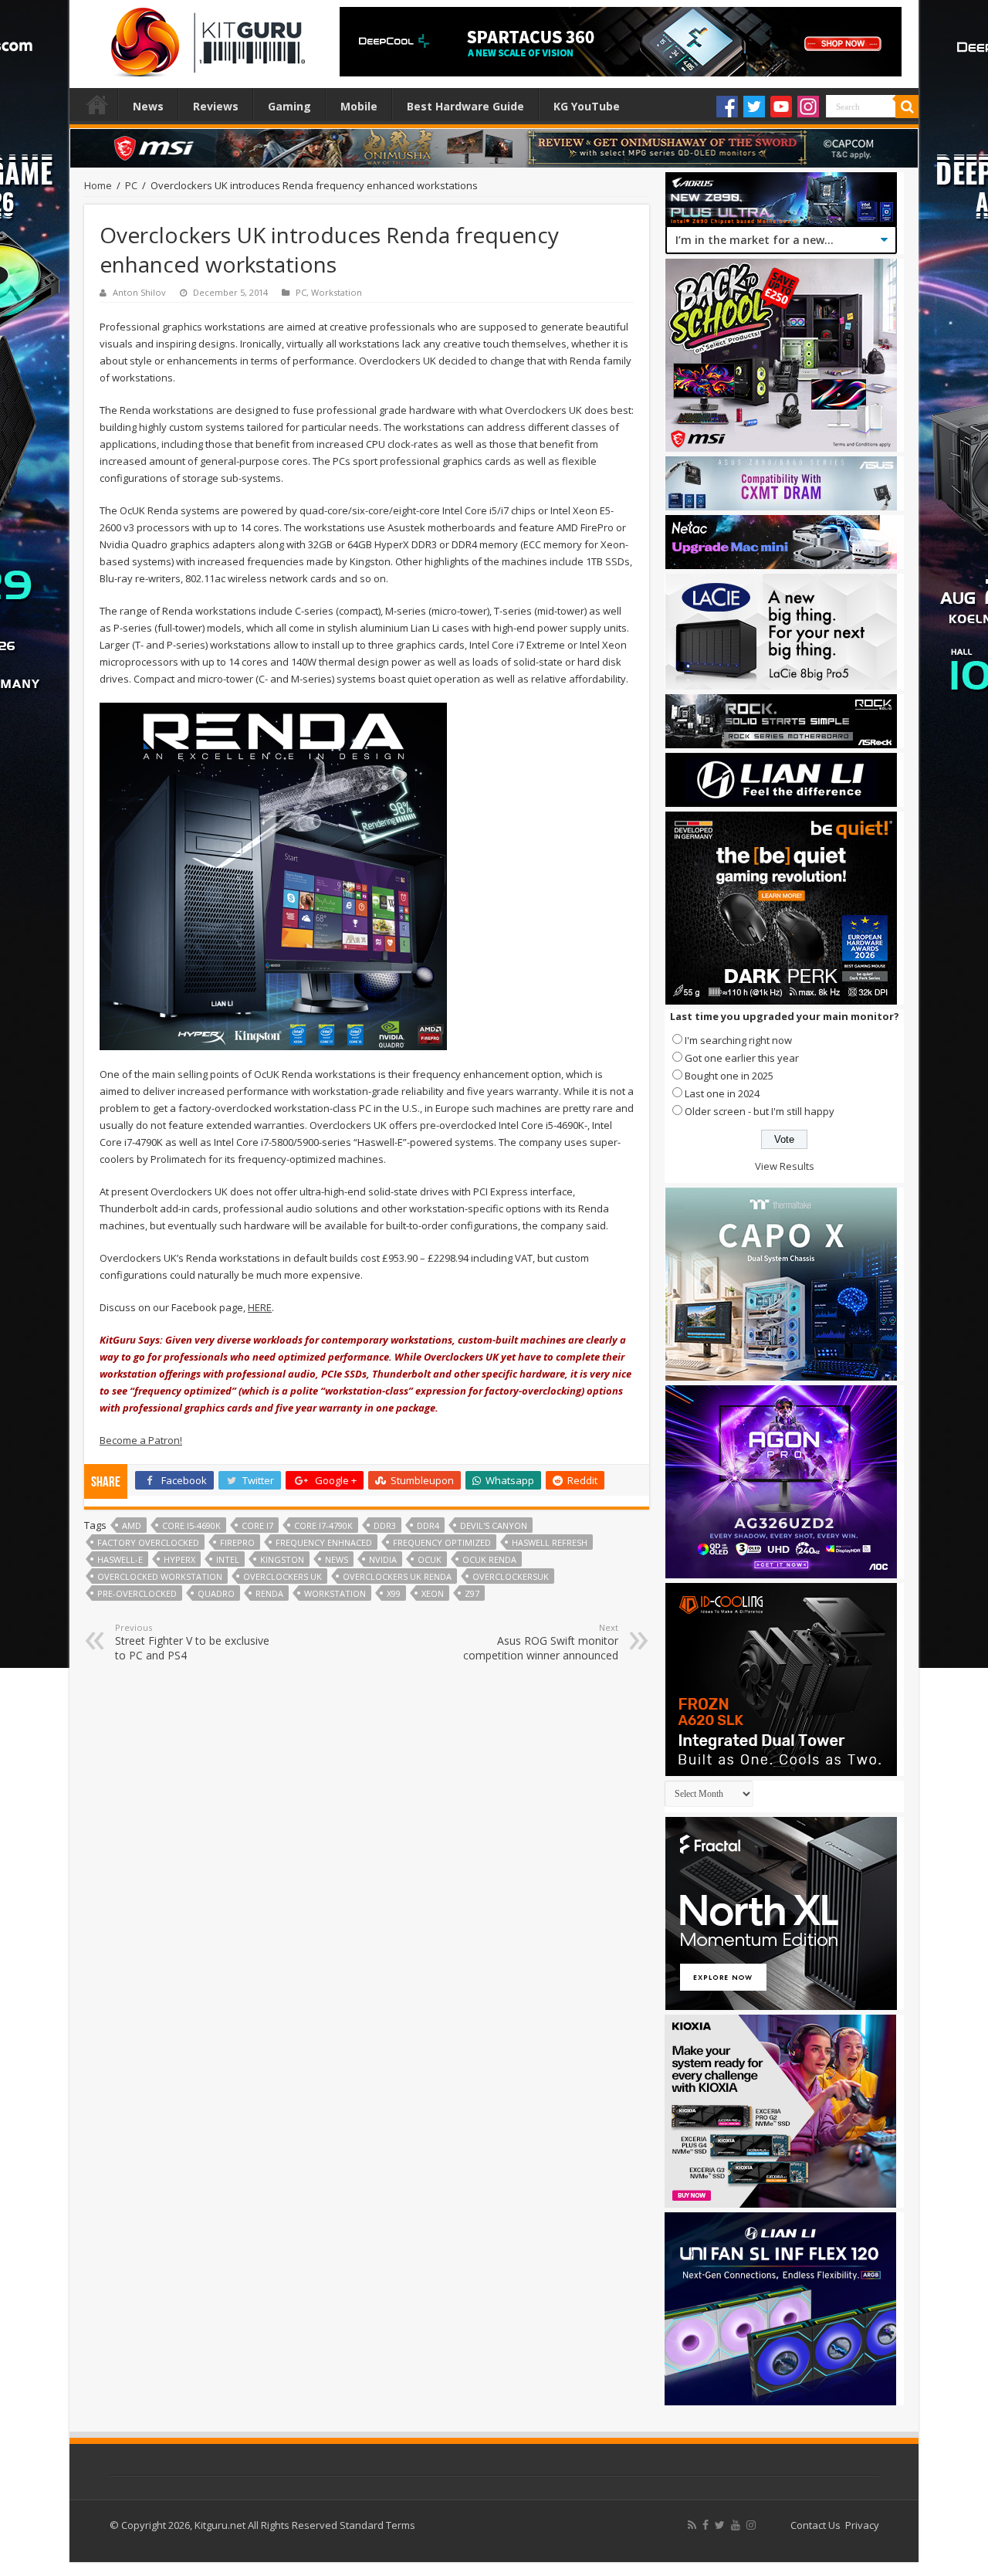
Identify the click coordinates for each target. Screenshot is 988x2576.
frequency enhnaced (324, 1542)
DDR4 (428, 1525)
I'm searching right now (738, 1040)
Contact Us (815, 2525)
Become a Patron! (141, 1440)
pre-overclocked (137, 1593)
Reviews (216, 106)
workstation (335, 1593)
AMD (132, 1525)
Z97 (472, 1593)
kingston (282, 1559)
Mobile (359, 106)
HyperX (179, 1559)
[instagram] (751, 2525)
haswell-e (120, 1559)
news (337, 1559)
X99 (394, 1593)
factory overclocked (148, 1542)
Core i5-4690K (191, 1525)
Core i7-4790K (323, 1525)
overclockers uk (283, 1576)
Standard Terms (377, 2525)
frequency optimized (442, 1542)
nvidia (383, 1559)
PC (131, 185)
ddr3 (385, 1525)
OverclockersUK (511, 1576)
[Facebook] (727, 107)
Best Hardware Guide (465, 106)
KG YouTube (587, 106)
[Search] (907, 107)
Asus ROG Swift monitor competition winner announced (541, 1642)
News (148, 106)
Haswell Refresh (550, 1542)
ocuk (430, 1559)
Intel (228, 1559)
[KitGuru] (205, 37)
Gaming (289, 106)
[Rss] (692, 2525)
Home (97, 104)
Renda (269, 1593)
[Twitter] (754, 107)
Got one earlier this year (742, 1058)
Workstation (337, 292)
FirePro (237, 1542)
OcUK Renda (489, 1559)
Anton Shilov (139, 292)
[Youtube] (781, 107)
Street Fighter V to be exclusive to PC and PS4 (192, 1642)
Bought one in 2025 (729, 1076)
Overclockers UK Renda (397, 1576)
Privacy (862, 2525)
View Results (785, 1166)
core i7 (257, 1525)
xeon (433, 1593)
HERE (260, 1307)
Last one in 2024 (722, 1093)
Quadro (216, 1593)
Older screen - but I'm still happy (760, 1111)
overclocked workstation (160, 1576)
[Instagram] (808, 107)
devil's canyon (494, 1525)
